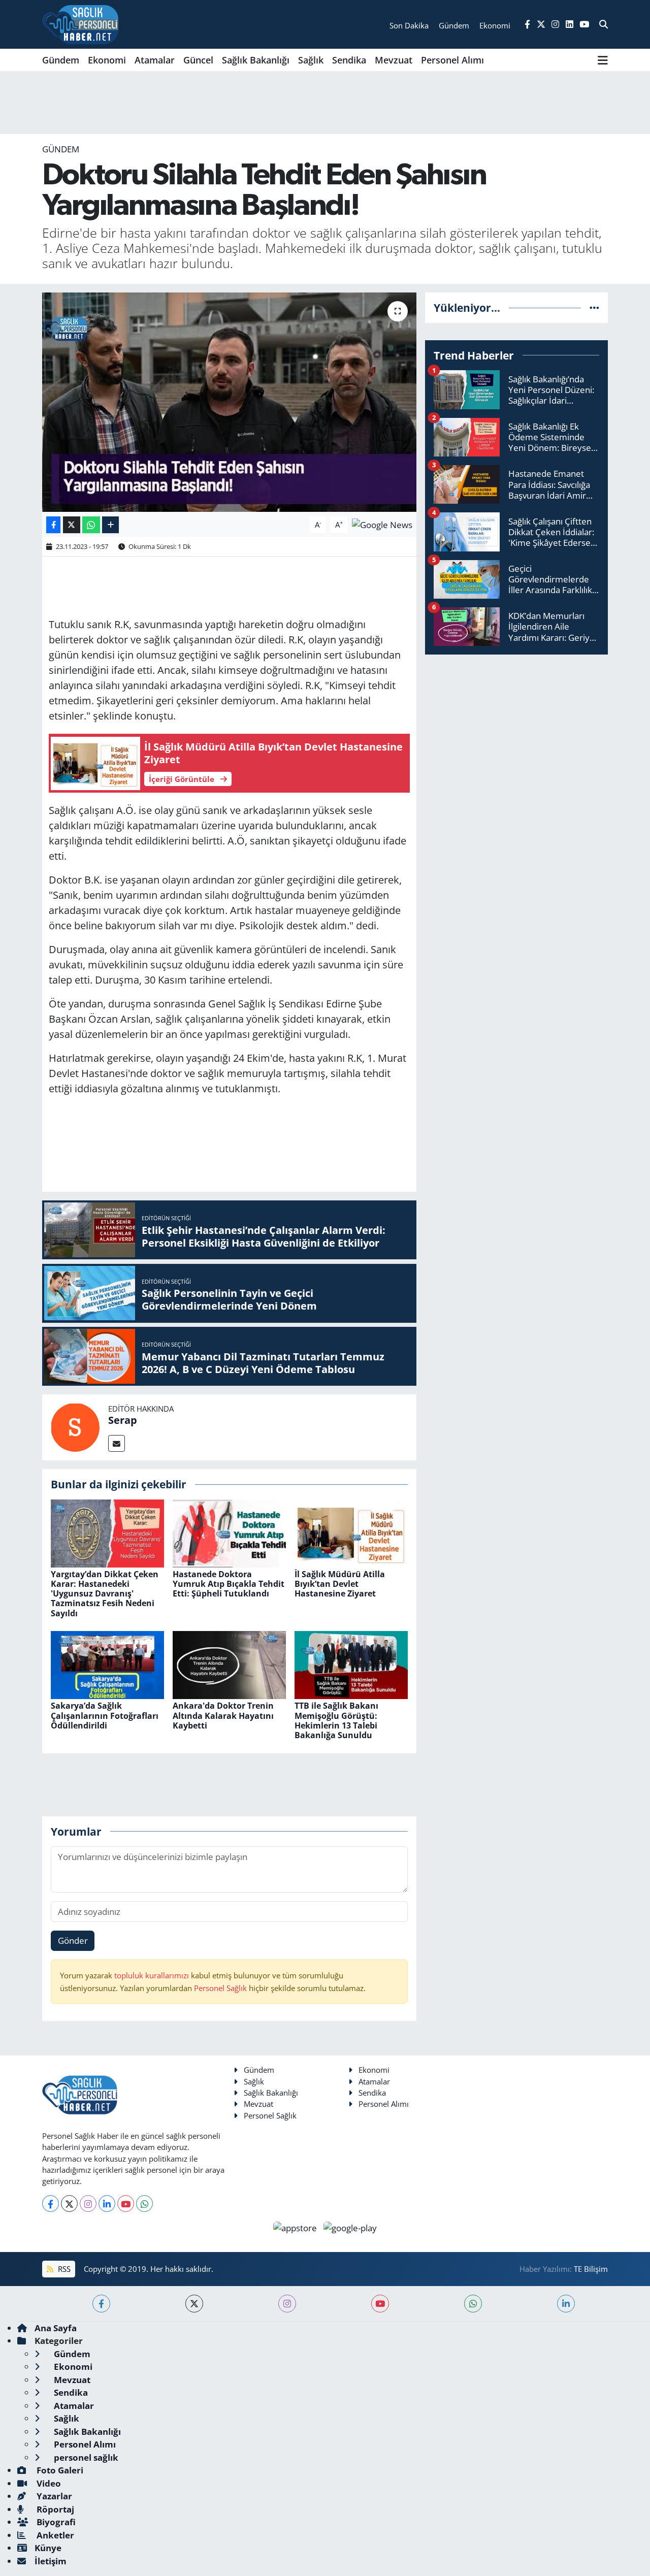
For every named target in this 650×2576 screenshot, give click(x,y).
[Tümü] (594, 307)
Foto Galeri (59, 2470)
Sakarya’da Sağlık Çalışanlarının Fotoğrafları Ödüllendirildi (105, 1715)
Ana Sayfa (56, 2328)
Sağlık (311, 60)
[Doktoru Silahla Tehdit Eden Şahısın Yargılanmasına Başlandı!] (229, 402)
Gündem (61, 60)
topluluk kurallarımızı (153, 1975)
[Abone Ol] (382, 524)
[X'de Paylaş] (72, 525)
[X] (69, 2204)
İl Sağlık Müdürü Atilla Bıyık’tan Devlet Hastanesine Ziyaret (340, 1584)
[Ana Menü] (603, 60)
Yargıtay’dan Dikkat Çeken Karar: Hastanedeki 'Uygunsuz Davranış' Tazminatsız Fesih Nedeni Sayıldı (105, 1594)
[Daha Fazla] (110, 525)
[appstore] (296, 2227)
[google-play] (350, 2227)
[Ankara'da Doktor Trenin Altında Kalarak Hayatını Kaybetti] (229, 1664)
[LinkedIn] (107, 2204)
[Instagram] (88, 2204)
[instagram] (287, 2304)
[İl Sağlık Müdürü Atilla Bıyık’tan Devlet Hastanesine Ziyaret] (351, 1532)
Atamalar (155, 60)
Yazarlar (53, 2496)
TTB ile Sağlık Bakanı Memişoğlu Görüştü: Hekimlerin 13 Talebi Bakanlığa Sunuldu (336, 1720)
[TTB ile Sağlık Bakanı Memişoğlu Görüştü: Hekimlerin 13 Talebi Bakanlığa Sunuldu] (351, 1664)
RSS (63, 2269)
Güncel (198, 60)
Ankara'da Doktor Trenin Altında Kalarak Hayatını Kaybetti (223, 1715)
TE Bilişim (591, 2269)
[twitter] (194, 2304)
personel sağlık (85, 2457)
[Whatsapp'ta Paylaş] (91, 525)
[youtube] (380, 2304)
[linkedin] (566, 2304)
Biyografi (55, 2522)
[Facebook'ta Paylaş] (53, 525)
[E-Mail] (117, 1443)
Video (48, 2483)
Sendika (349, 60)
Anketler (54, 2535)
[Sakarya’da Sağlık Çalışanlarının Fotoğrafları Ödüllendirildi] (107, 1664)
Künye (48, 2548)
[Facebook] (51, 2204)
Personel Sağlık (220, 1988)
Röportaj (54, 2509)
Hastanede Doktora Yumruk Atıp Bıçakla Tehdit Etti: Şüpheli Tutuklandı (229, 1584)
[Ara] (604, 24)
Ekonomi (107, 60)
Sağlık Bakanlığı (256, 60)
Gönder (73, 1941)
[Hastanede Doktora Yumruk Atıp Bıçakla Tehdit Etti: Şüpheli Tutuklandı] (229, 1532)
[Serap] (75, 1427)
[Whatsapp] (144, 2204)
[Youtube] (126, 2204)
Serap (123, 1420)
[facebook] (101, 2304)
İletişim (51, 2561)
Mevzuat (394, 60)
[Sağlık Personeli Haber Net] (80, 24)
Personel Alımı (452, 60)
